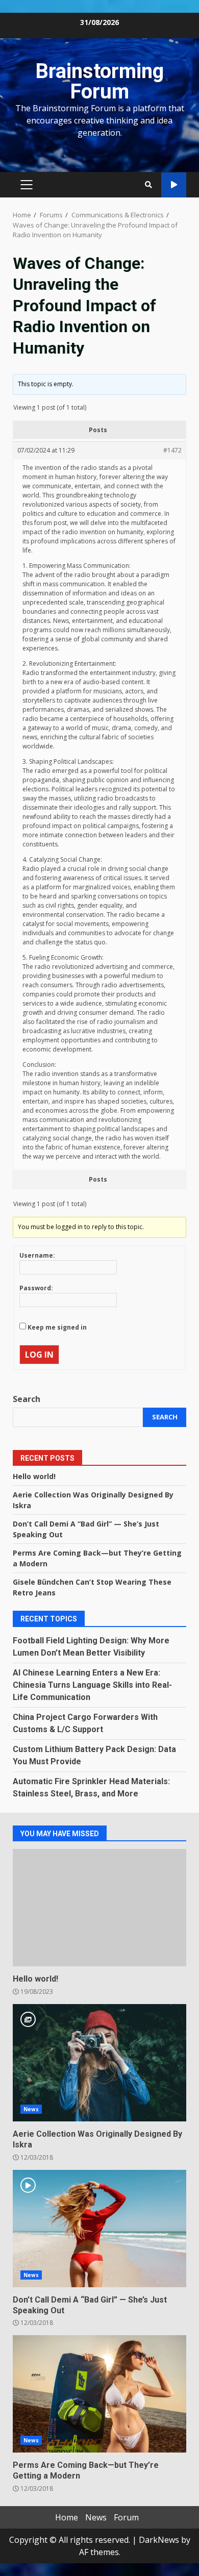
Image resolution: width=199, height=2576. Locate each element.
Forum (126, 2517)
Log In (39, 1355)
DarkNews (159, 2540)
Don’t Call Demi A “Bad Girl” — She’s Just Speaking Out (99, 2229)
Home (67, 2517)
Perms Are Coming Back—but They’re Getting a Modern (99, 2394)
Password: (36, 1288)
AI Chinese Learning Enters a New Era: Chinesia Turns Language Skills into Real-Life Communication (92, 1685)
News (31, 2109)
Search (27, 1399)
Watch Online (174, 185)
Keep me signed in (57, 1327)
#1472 (172, 450)
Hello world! (34, 1476)
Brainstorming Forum (99, 81)
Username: (37, 1255)
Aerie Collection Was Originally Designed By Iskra (99, 2063)
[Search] (148, 185)
